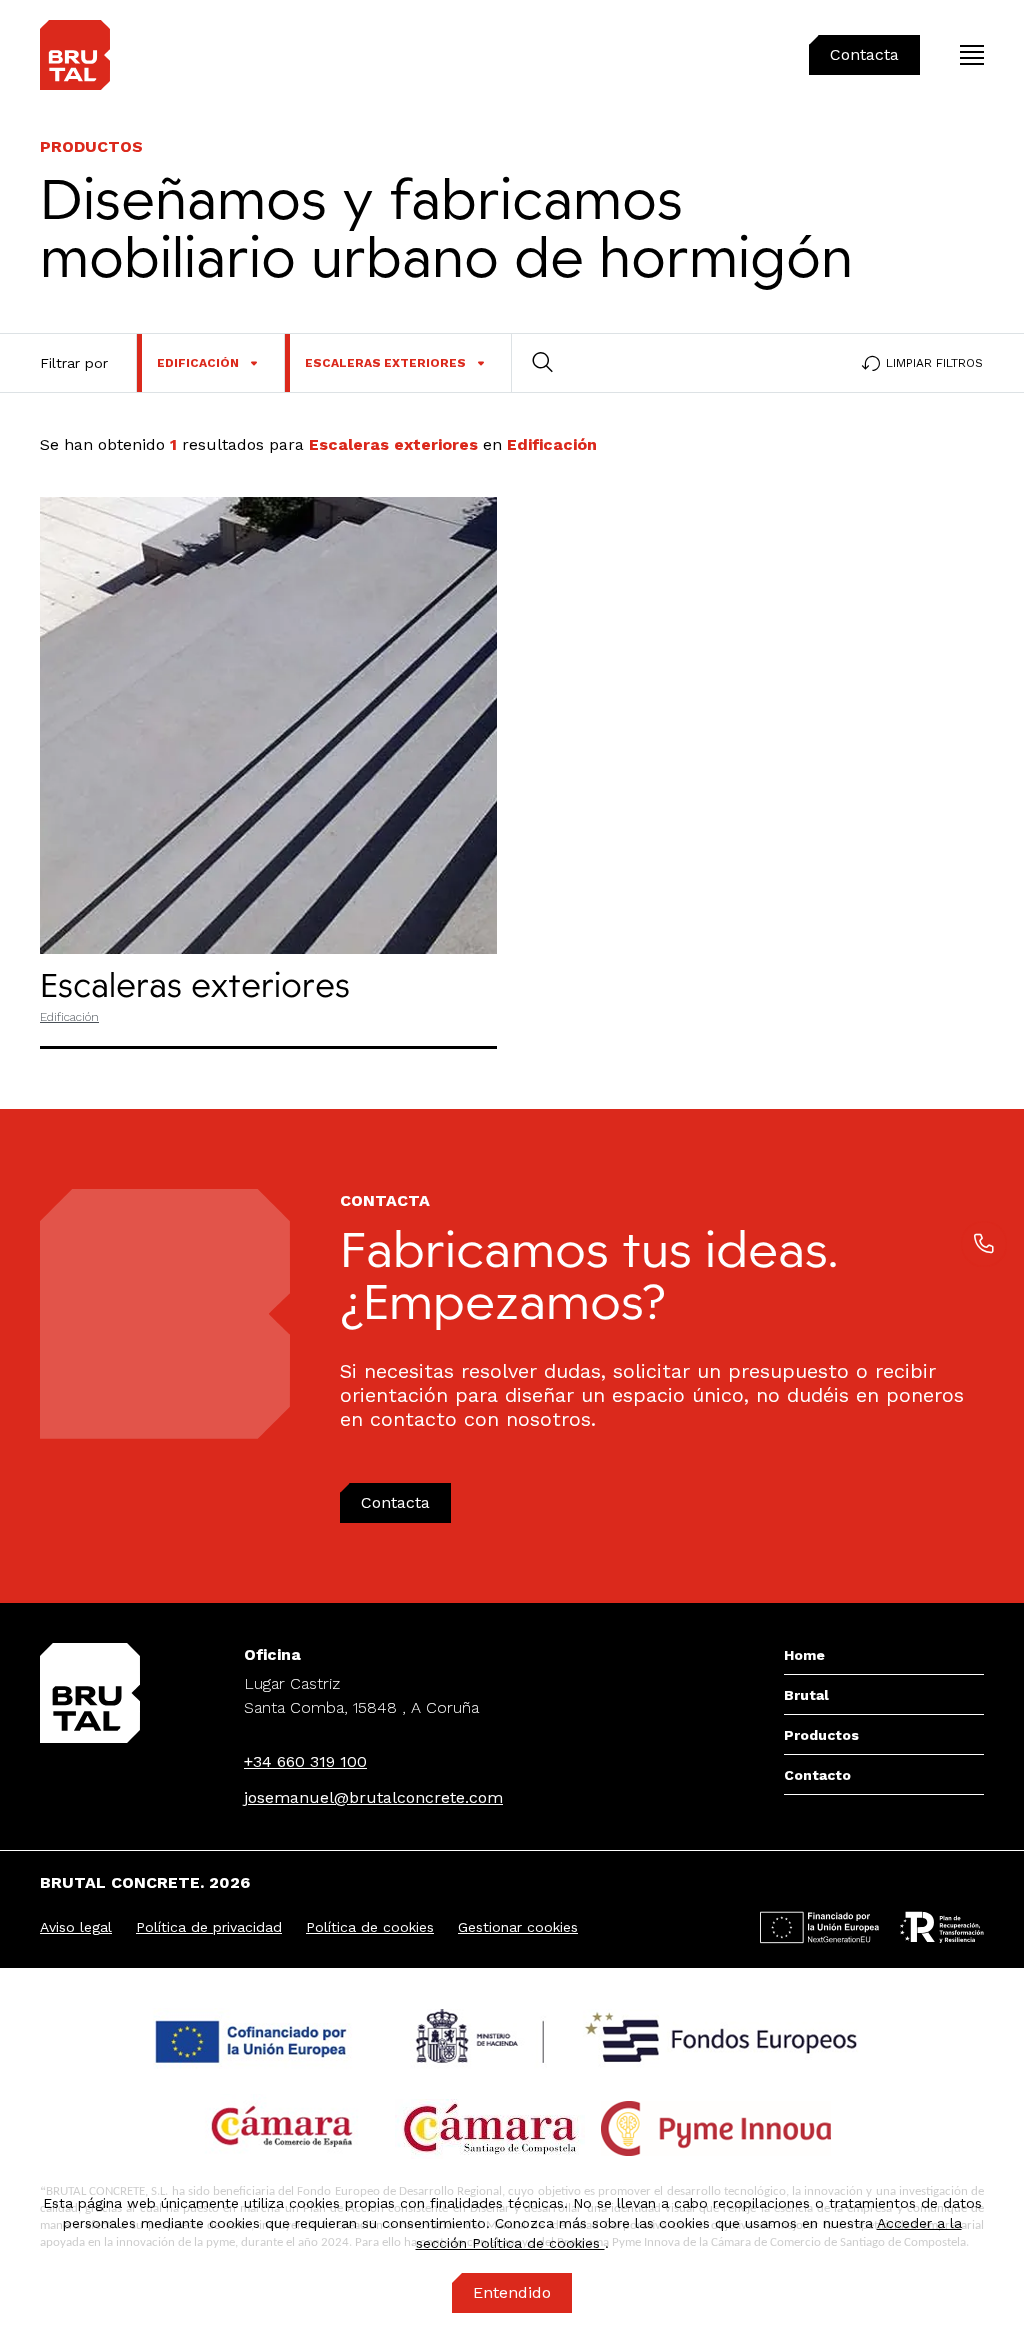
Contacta (395, 1502)
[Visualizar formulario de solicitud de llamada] (984, 1244)
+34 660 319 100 (305, 1761)
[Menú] (972, 55)
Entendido (512, 2292)
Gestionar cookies (518, 1927)
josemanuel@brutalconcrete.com (373, 1797)
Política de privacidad (209, 1927)
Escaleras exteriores (195, 984)
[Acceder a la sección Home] (75, 55)
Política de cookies (370, 1927)
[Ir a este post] (268, 725)
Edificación (69, 1017)
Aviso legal (76, 1927)
